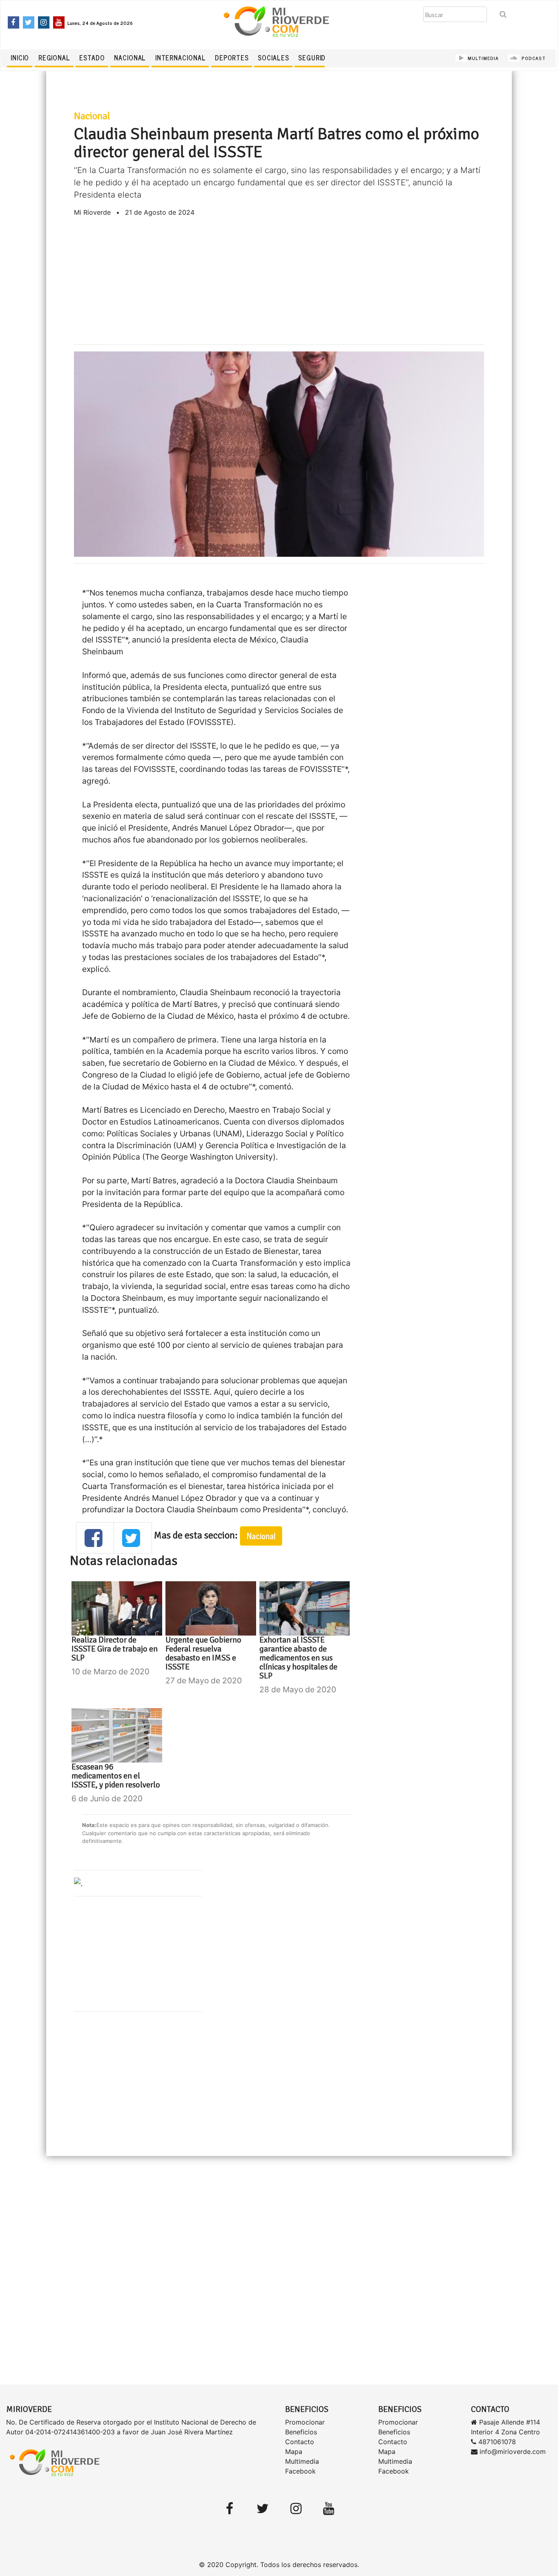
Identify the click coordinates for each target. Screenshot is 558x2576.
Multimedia (302, 2461)
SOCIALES (273, 58)
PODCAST (533, 58)
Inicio (20, 58)
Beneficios (301, 2432)
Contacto (300, 2442)
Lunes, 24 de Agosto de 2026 (100, 23)
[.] (78, 1883)
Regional (54, 58)
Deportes (232, 58)
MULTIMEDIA (483, 58)
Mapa (294, 2452)
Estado (92, 58)
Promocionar (305, 2422)
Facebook (300, 2471)
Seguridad (316, 58)
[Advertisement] (279, 281)
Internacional (181, 58)
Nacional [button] (261, 1536)
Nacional (130, 58)
